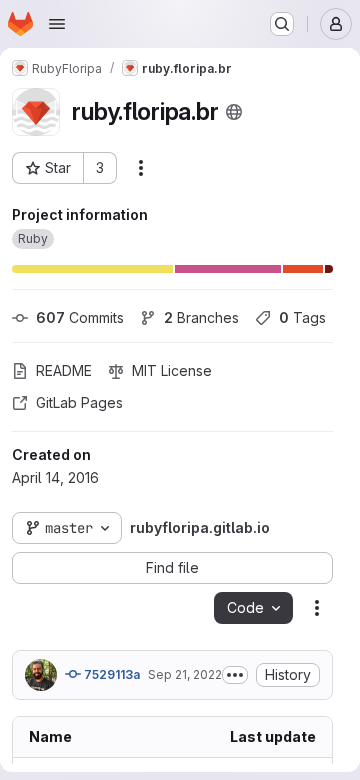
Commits (80, 317)
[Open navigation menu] (57, 24)
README (64, 370)
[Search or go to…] (282, 24)
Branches (201, 317)
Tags (302, 317)
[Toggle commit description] (235, 675)
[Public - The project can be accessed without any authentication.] (234, 112)
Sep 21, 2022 (185, 674)
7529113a (110, 674)
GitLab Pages (79, 402)
